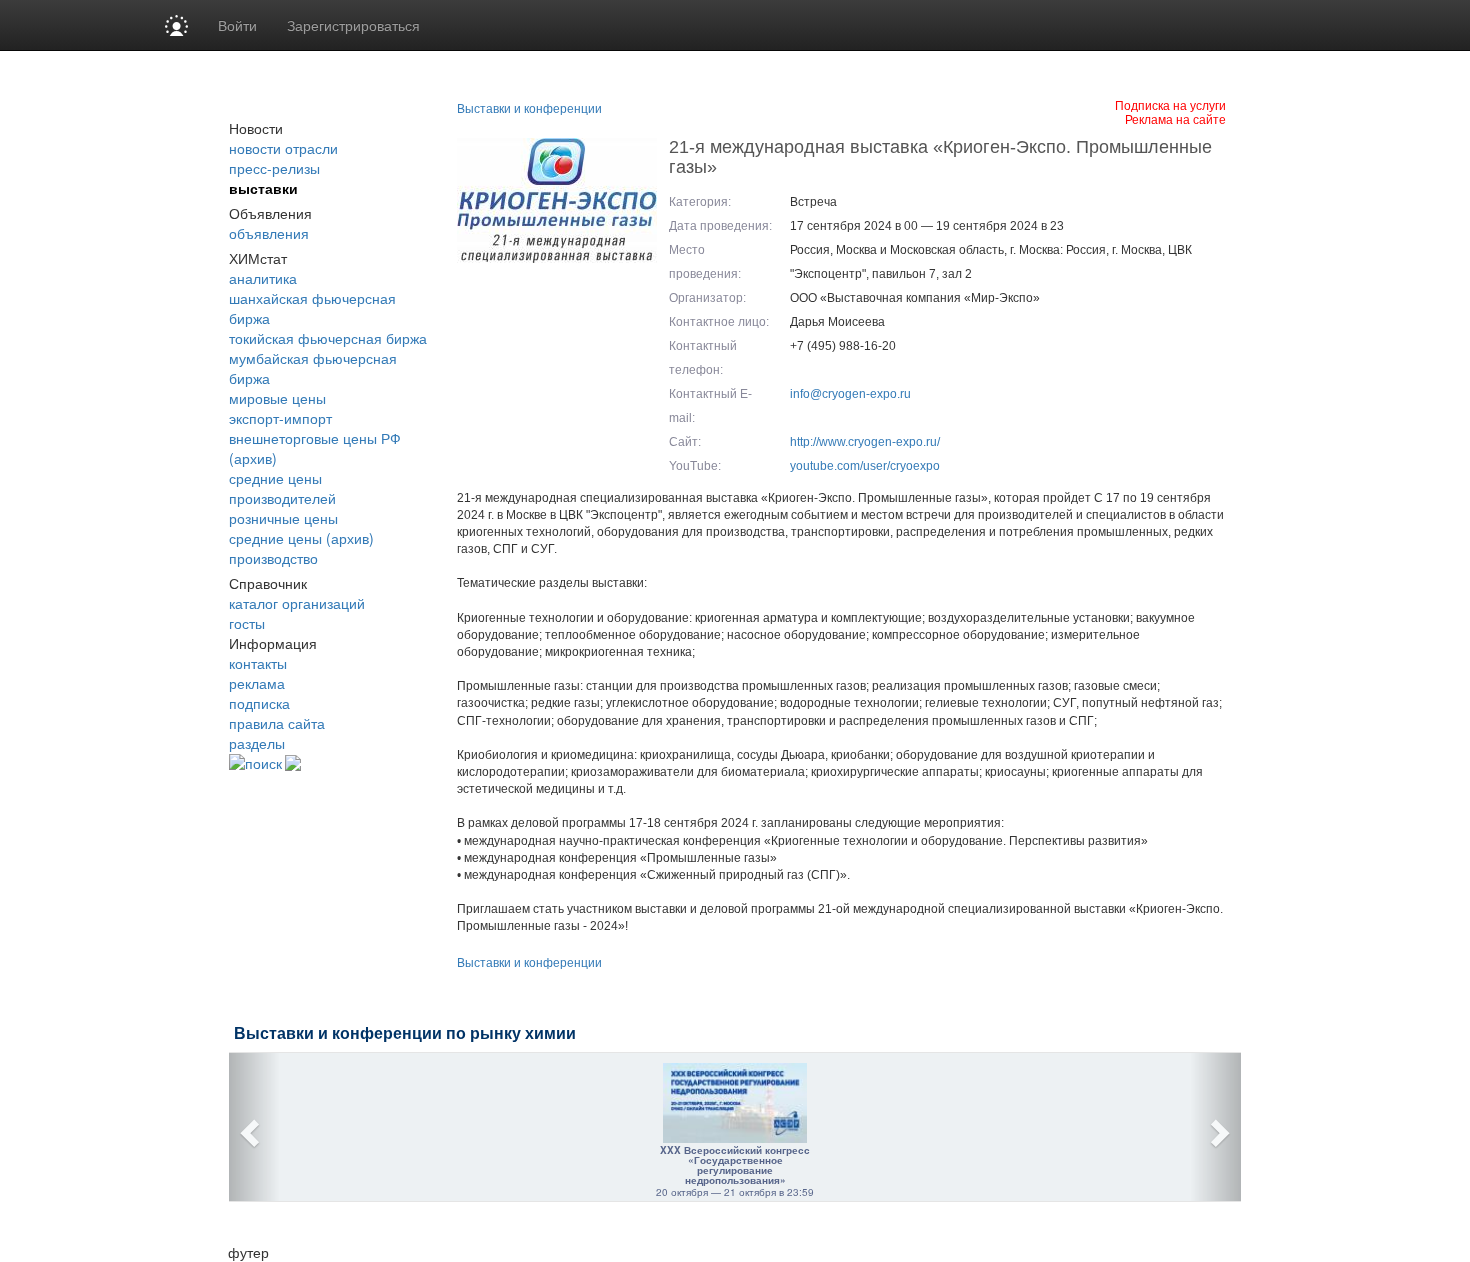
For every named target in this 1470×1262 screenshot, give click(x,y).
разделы (257, 743)
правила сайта (277, 723)
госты (247, 623)
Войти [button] (237, 25)
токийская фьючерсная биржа (328, 338)
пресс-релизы (274, 168)
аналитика (263, 278)
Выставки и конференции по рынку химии (405, 1033)
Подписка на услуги (1170, 104)
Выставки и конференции (529, 109)
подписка (259, 703)
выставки (263, 188)
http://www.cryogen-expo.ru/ (865, 442)
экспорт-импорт (280, 418)
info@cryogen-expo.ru (850, 394)
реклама (257, 683)
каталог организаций (297, 603)
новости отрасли (283, 148)
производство (273, 558)
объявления (269, 233)
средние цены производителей (282, 488)
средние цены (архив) (301, 538)
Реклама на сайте (1175, 118)
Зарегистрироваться (353, 25)
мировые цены (277, 398)
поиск (263, 763)
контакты (258, 663)
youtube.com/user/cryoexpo (865, 466)
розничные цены (283, 518)
